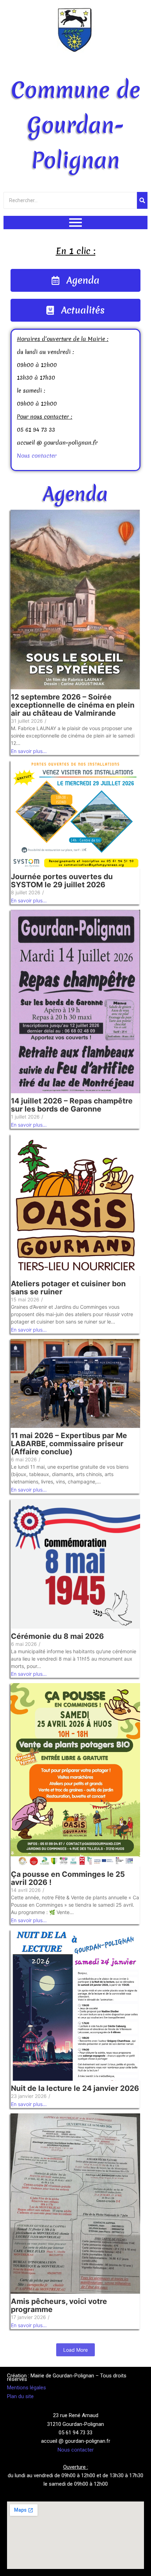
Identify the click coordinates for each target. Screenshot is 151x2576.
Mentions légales (27, 2388)
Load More (75, 2350)
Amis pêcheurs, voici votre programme (59, 2305)
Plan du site (20, 2396)
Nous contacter (37, 456)
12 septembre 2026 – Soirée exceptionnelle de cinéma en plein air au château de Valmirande (73, 705)
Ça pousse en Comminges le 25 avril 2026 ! (68, 1878)
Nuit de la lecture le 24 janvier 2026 (75, 2088)
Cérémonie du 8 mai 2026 (57, 1636)
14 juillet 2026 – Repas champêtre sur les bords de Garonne (72, 1105)
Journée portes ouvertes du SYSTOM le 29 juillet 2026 (62, 881)
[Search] (142, 200)
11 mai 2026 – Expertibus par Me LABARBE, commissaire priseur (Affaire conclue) (69, 1444)
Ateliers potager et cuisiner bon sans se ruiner (68, 1288)
